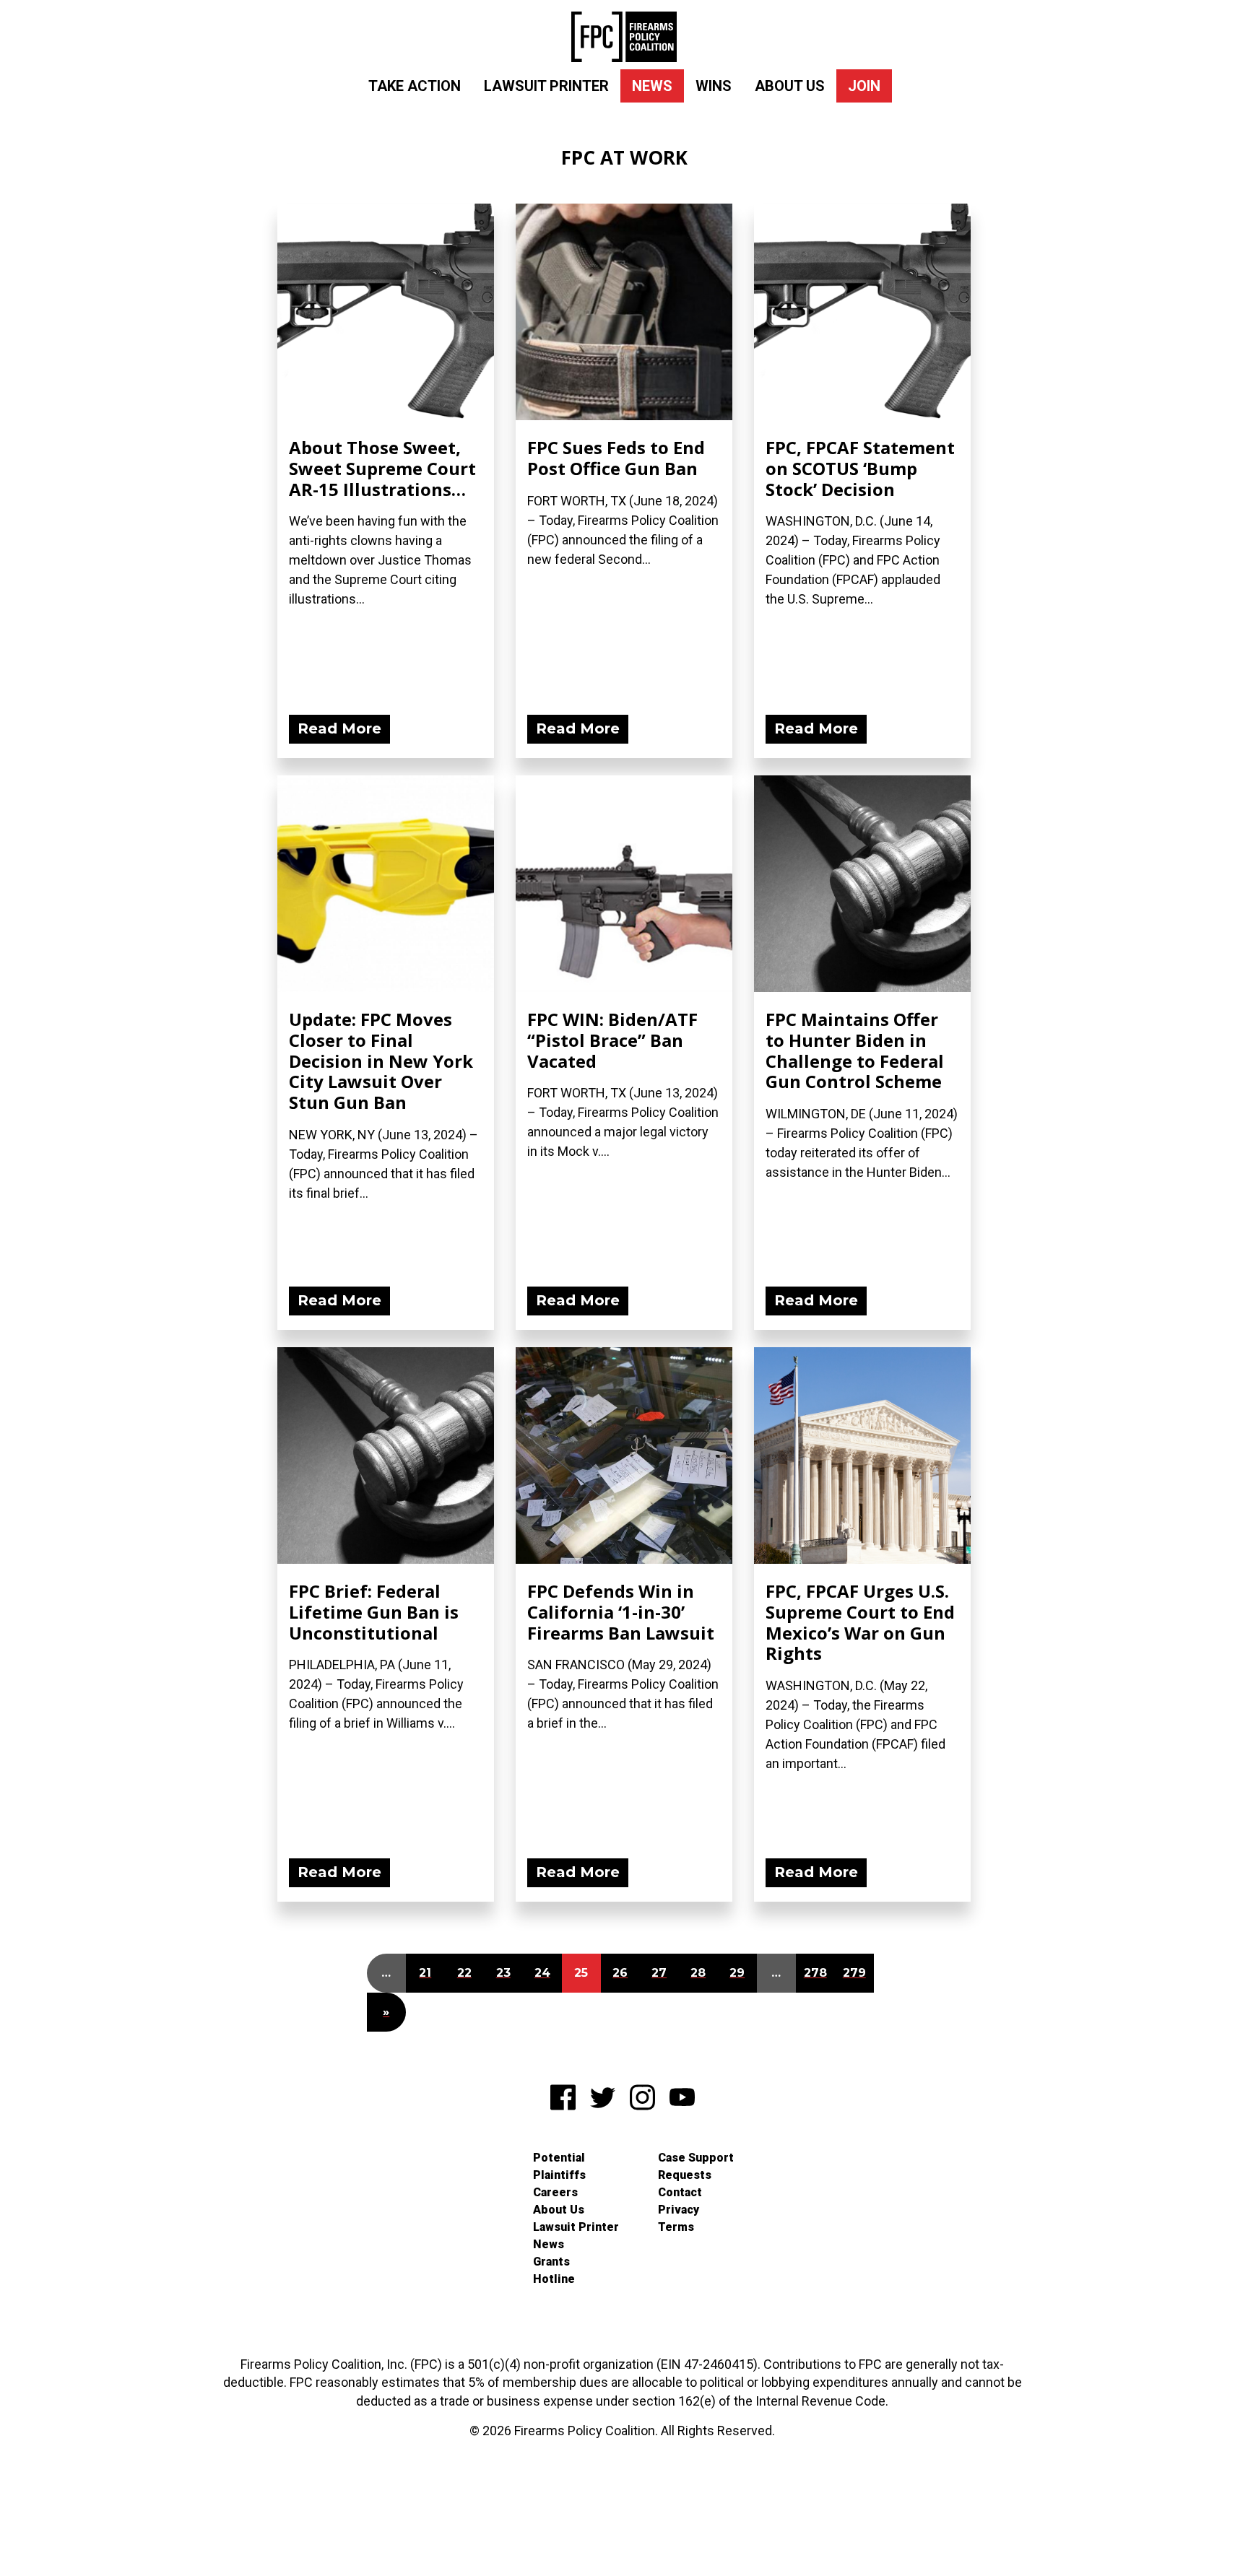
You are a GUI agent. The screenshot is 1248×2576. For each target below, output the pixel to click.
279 (854, 1973)
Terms (676, 2227)
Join (864, 86)
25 (581, 1973)
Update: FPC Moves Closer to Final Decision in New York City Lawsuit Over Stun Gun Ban (381, 1061)
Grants (551, 2262)
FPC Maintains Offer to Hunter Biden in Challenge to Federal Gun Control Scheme (855, 1050)
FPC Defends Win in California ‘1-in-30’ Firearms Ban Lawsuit (621, 1612)
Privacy (679, 2210)
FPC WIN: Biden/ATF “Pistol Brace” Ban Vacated (612, 1040)
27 (659, 1973)
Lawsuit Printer (546, 86)
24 (542, 1973)
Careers (555, 2192)
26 (620, 1973)
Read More (339, 728)
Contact (680, 2192)
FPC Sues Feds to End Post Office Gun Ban (616, 458)
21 (425, 1973)
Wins (714, 86)
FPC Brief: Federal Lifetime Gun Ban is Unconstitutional (374, 1612)
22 (464, 1973)
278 (815, 1973)
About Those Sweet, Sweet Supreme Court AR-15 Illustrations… (382, 468)
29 (737, 1973)
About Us (790, 86)
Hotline (554, 2279)
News (652, 86)
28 (698, 1973)
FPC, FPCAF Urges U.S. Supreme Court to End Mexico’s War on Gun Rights (860, 1622)
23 (503, 1973)
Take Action (415, 86)
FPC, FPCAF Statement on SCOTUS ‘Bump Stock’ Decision (860, 468)
